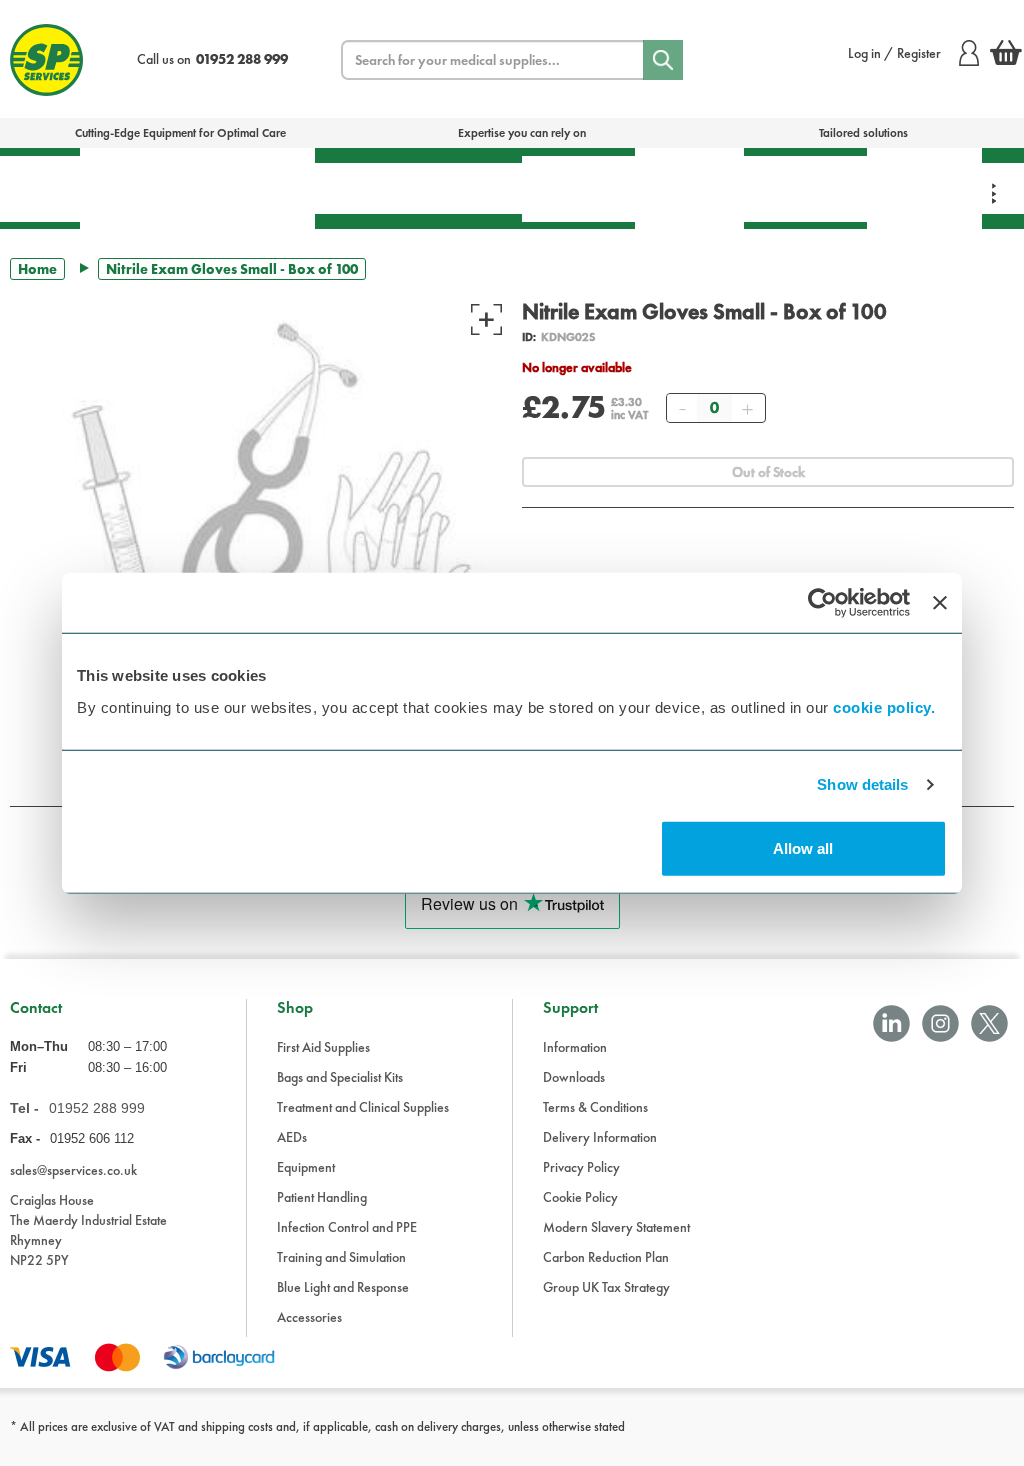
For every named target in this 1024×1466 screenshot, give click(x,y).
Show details (862, 784)
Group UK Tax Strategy (606, 1287)
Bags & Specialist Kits (137, 188)
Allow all (803, 847)
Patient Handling (578, 188)
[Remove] (682, 408)
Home (37, 269)
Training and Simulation (341, 1257)
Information (575, 1047)
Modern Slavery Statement (616, 1227)
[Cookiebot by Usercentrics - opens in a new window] (822, 603)
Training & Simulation (805, 188)
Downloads (574, 1077)
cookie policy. (884, 706)
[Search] (663, 60)
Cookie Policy (580, 1197)
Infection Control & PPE (689, 188)
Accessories (309, 1317)
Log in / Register (894, 53)
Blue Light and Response (343, 1287)
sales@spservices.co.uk (73, 1170)
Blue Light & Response (924, 188)
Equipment (461, 188)
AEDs (357, 188)
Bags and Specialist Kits (340, 1077)
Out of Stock (768, 472)
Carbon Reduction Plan (606, 1257)
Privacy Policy (581, 1167)
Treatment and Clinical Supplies (363, 1107)
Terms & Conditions (595, 1107)
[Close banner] (940, 603)
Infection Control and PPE (347, 1227)
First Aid (40, 188)
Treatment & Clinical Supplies (255, 188)
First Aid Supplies (323, 1047)
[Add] (747, 408)
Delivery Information (600, 1137)
